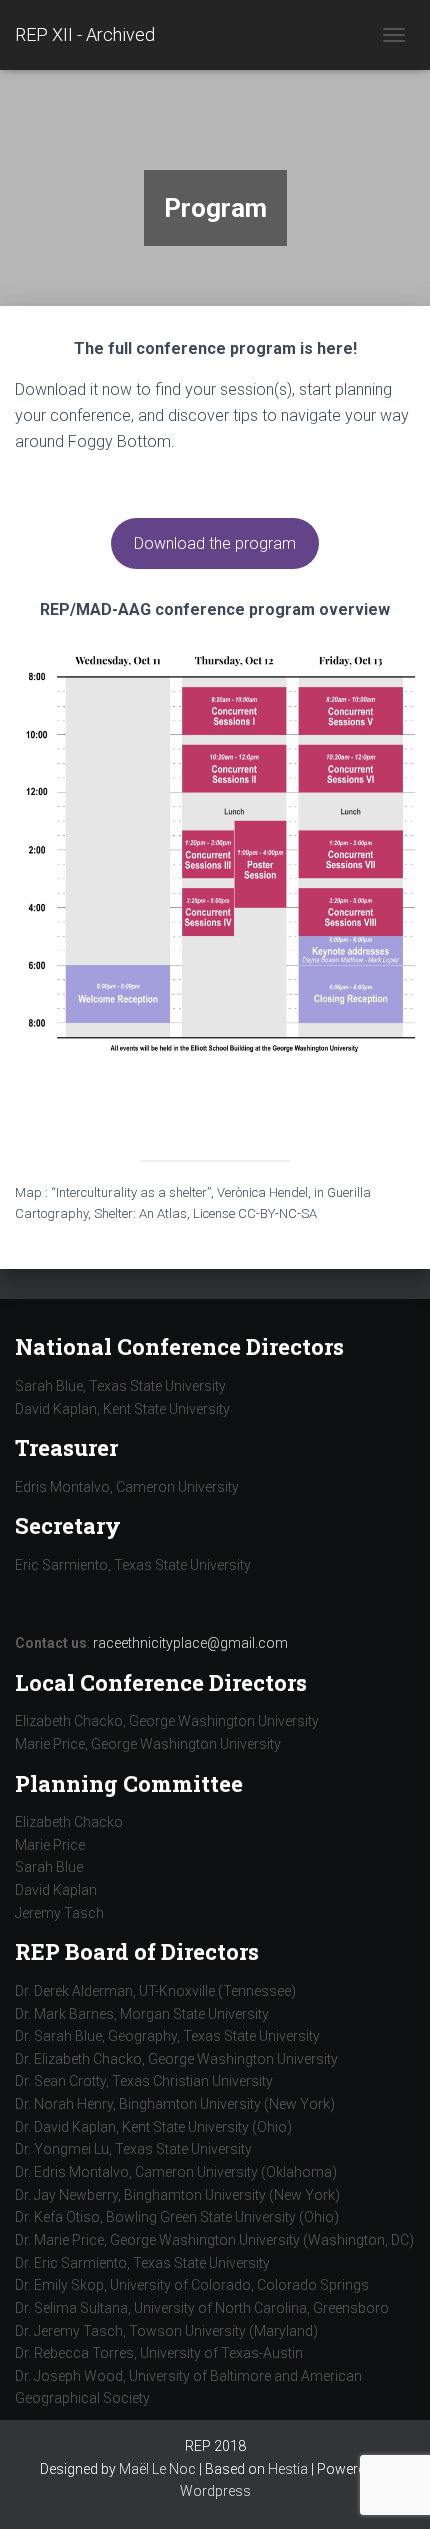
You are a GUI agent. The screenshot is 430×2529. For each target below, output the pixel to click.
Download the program (215, 543)
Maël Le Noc (157, 2469)
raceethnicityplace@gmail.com (190, 1643)
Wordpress (215, 2491)
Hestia (288, 2469)
